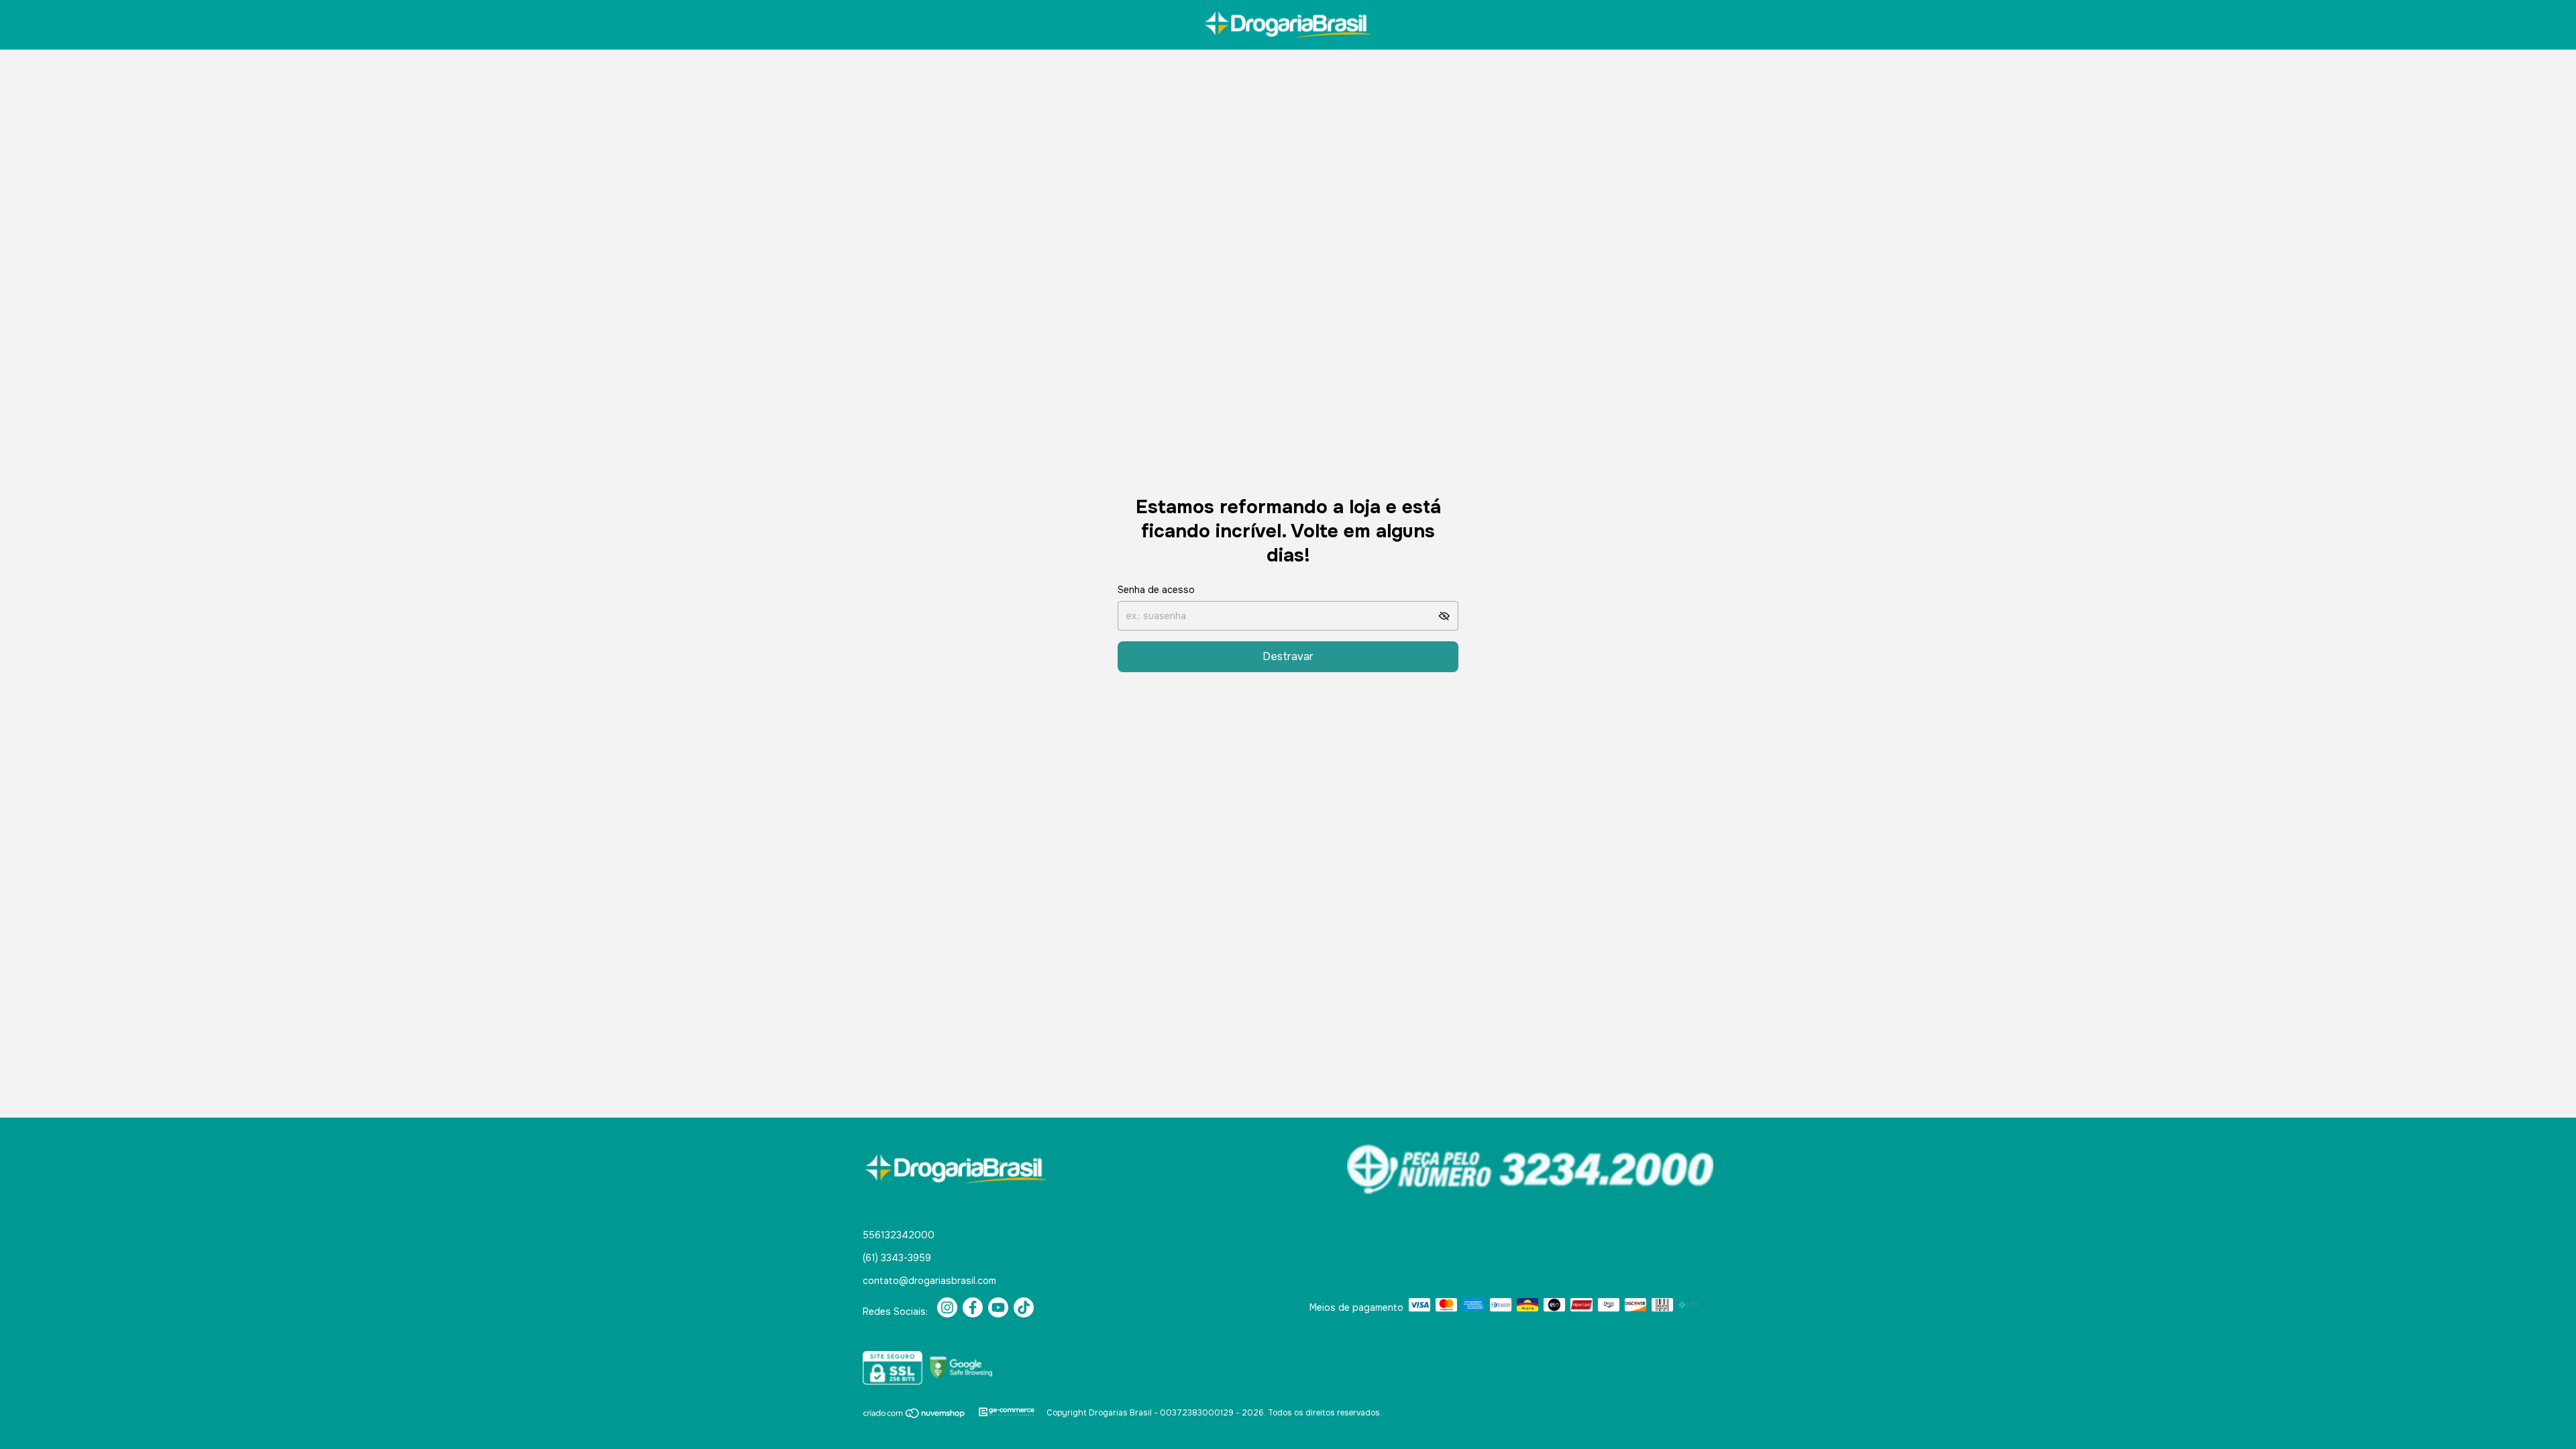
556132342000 (899, 1235)
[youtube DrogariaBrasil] (998, 1307)
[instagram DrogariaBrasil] (947, 1307)
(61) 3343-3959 (897, 1258)
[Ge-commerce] (1007, 1413)
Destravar (1288, 656)
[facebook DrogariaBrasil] (973, 1307)
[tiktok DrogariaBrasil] (1024, 1307)
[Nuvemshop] (915, 1416)
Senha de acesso (1156, 590)
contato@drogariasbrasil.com (929, 1281)
